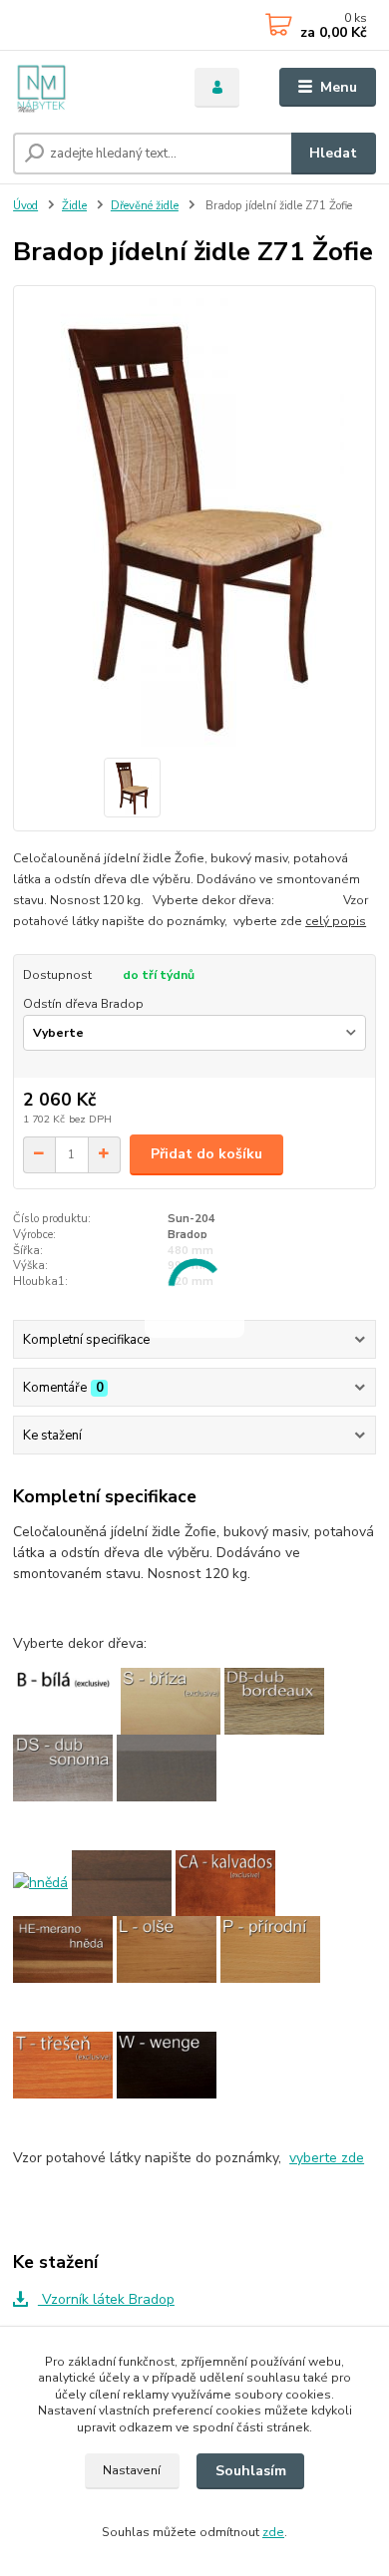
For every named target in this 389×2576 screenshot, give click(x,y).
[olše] (167, 1948)
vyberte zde (327, 2158)
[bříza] (171, 1700)
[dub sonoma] (63, 1767)
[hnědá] (40, 1882)
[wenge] (167, 2064)
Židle (74, 206)
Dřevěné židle (145, 206)
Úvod (25, 206)
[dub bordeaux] (274, 1700)
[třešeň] (63, 2064)
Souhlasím (251, 2471)
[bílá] (63, 1700)
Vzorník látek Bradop (106, 2299)
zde (273, 2532)
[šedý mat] (167, 1767)
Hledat (333, 153)
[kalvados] (225, 1882)
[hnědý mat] (122, 1882)
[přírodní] (270, 1948)
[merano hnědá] (63, 1948)
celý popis (336, 921)
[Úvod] (89, 88)
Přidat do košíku (206, 1154)
